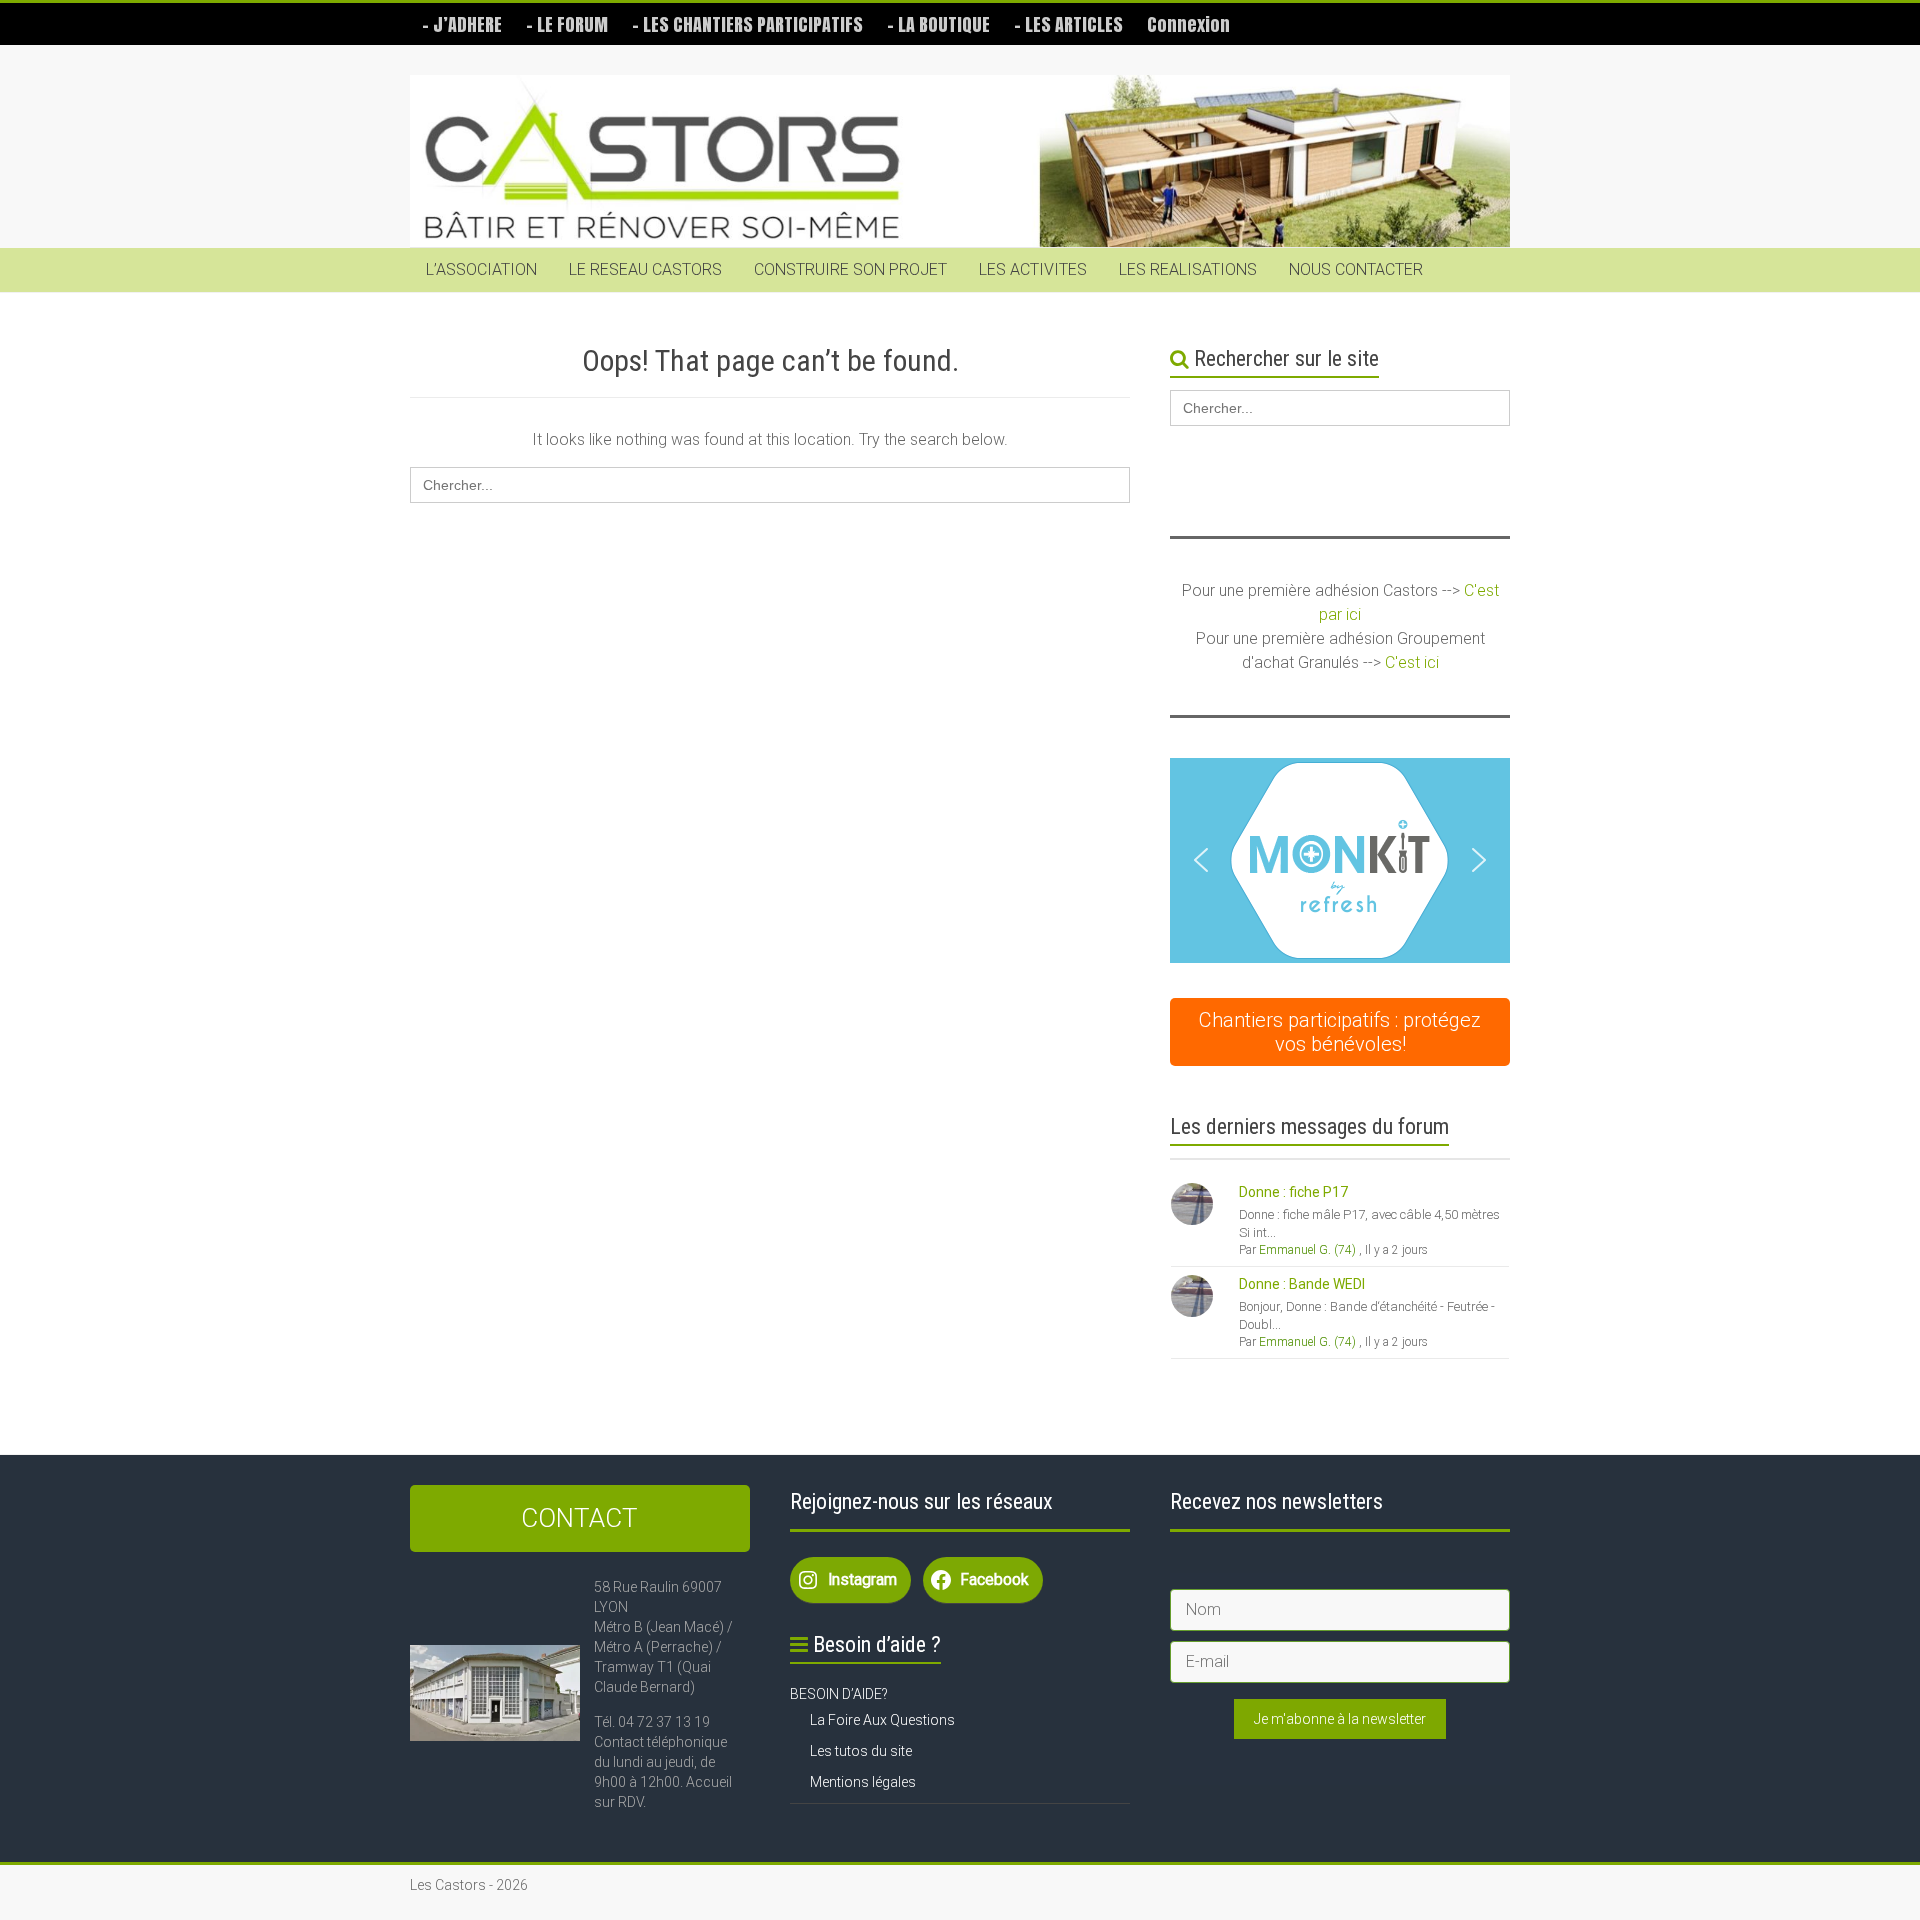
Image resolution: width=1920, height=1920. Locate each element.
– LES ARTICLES (1068, 24)
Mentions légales (863, 1782)
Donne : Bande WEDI (1302, 1284)
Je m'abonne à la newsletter (1340, 1719)
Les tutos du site (861, 1751)
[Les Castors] (960, 161)
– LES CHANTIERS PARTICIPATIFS (747, 24)
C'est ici (1412, 662)
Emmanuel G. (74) (1307, 1250)
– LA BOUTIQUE (938, 24)
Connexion (1188, 24)
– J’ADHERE (462, 24)
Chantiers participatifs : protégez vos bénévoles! (1340, 1032)
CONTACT (579, 1518)
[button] (1340, 860)
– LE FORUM (567, 24)
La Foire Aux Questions (882, 1720)
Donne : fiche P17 (1293, 1192)
